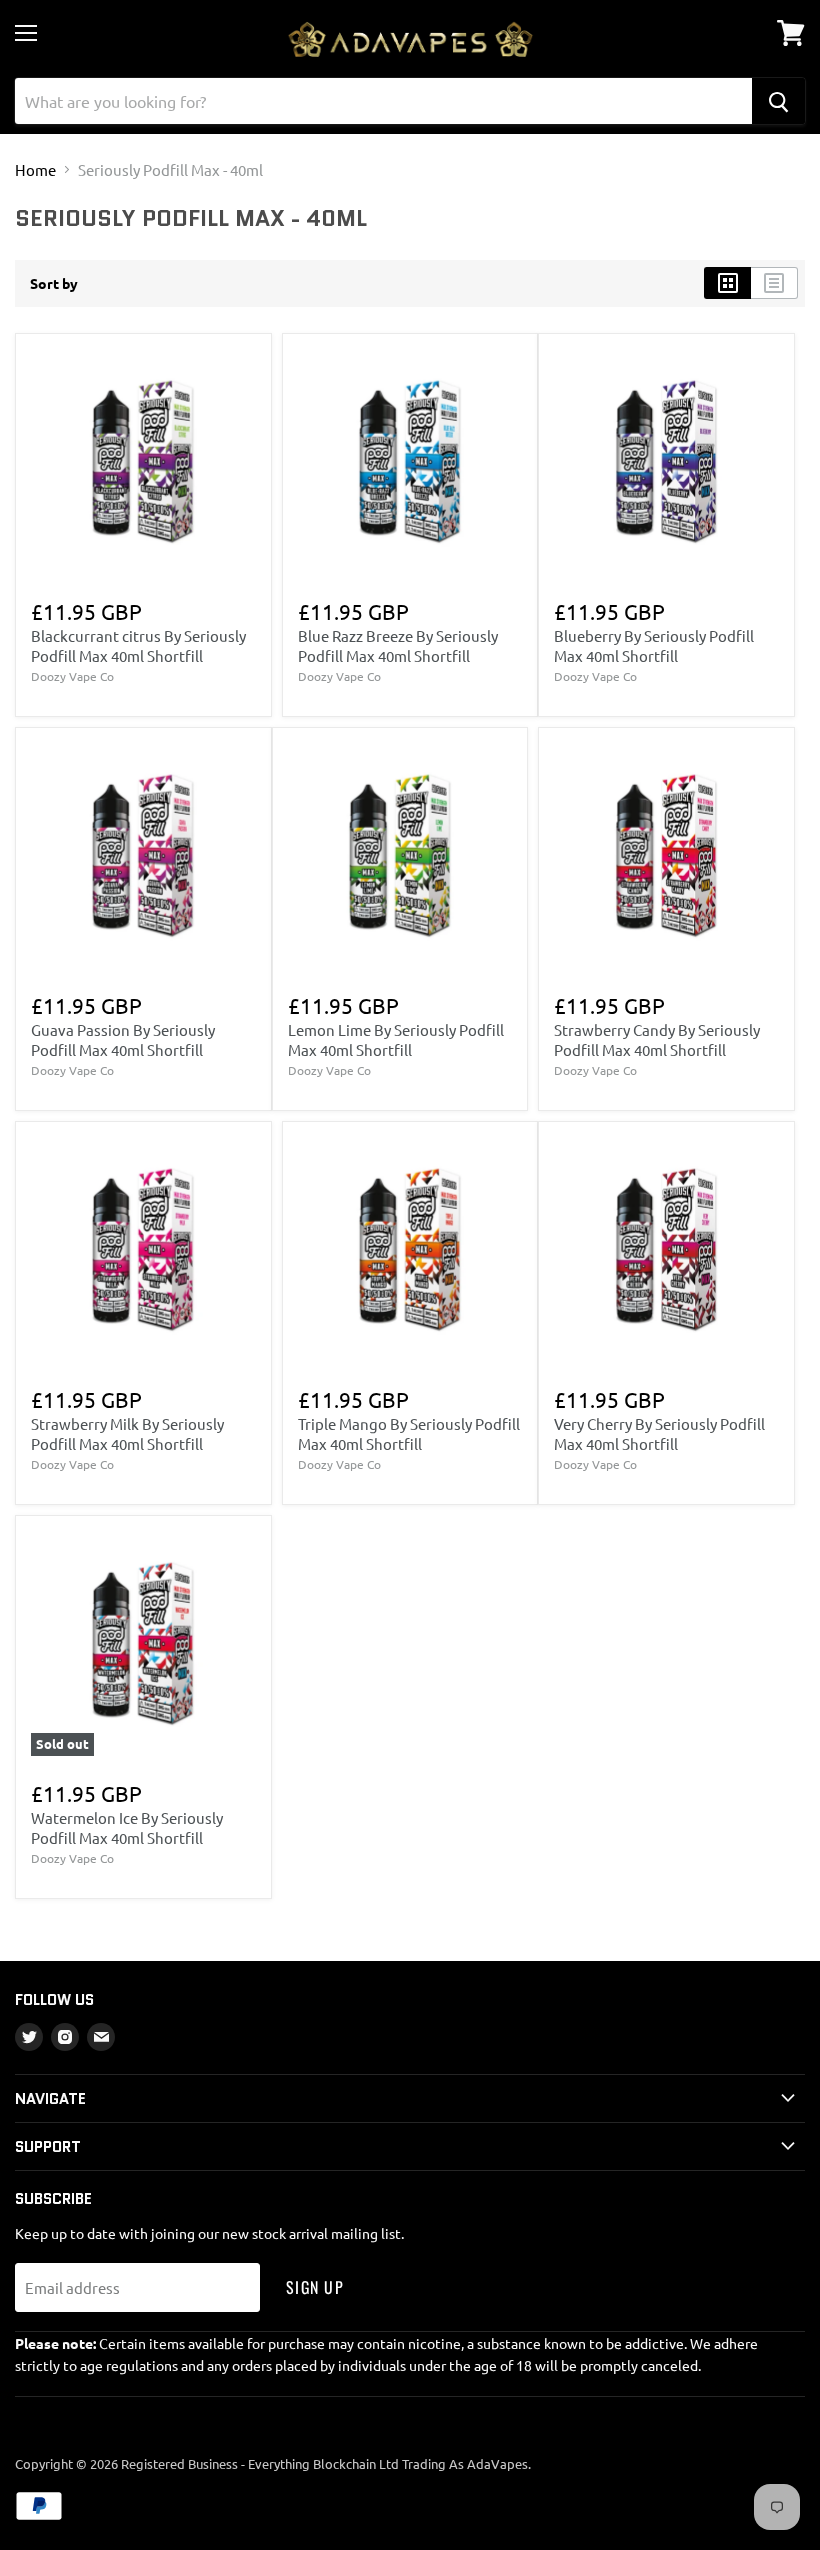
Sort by (54, 283)
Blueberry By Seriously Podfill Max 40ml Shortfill (654, 645)
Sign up (315, 2287)
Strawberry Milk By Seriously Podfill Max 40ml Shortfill (127, 1433)
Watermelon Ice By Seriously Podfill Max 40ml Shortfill (127, 1827)
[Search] (778, 101)
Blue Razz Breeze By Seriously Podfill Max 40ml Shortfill (398, 645)
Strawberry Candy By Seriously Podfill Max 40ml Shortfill (657, 1039)
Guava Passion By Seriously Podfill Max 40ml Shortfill (123, 1039)
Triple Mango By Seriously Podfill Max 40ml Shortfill (409, 1433)
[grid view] (727, 283)
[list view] (774, 283)
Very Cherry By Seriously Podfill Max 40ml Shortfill (659, 1433)
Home (35, 169)
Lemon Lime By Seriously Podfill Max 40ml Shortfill (396, 1039)
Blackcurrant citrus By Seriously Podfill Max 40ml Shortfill (138, 645)
